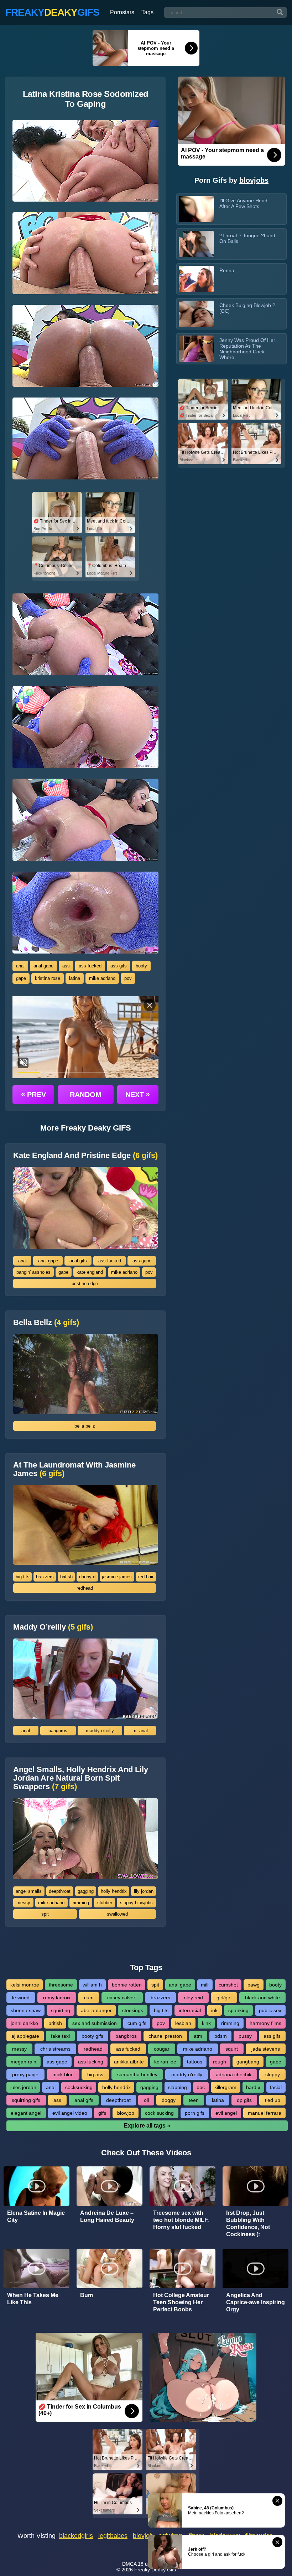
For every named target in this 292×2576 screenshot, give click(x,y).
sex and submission (95, 2023)
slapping (178, 2087)
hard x (253, 2087)
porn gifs (195, 2113)
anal (20, 966)
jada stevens (266, 2049)
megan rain (24, 2062)
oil (146, 2100)
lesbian (183, 2023)
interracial (190, 2010)
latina (75, 978)
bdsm (221, 2036)
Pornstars (122, 12)
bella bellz (85, 1426)
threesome (61, 1985)
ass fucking (91, 2062)
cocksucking (79, 2087)
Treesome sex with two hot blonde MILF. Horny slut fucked (181, 2220)
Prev (33, 1094)
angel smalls (29, 1891)
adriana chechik (234, 2074)
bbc (201, 2087)
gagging (86, 1891)
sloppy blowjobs (136, 1903)
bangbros (58, 1731)
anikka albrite (129, 2062)
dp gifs (244, 2100)
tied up (273, 2100)
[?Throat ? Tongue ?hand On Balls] (196, 244)
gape (21, 978)
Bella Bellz (46, 1323)
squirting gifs (26, 2100)
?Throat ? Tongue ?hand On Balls (247, 238)
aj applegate (25, 2036)
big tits (23, 1577)
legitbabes (113, 2536)
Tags (147, 12)
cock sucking (159, 2113)
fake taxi (60, 2036)
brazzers (45, 1577)
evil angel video (70, 2113)
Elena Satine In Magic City (36, 2216)
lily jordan (144, 1891)
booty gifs (92, 2036)
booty (141, 966)
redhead (85, 1588)
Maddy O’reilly (53, 1627)
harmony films (265, 2023)
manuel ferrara (265, 2113)
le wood (21, 1998)
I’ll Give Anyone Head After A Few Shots (243, 203)
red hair (146, 1577)
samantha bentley (137, 2074)
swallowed (117, 1914)
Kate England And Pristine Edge (85, 1155)
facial (276, 2087)
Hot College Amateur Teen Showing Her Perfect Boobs (181, 2302)
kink (206, 2023)
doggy (169, 2100)
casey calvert (122, 1998)
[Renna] (196, 279)
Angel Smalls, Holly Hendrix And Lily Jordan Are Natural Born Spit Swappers (81, 1778)
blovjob (143, 2536)
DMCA (129, 2564)
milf (205, 1985)
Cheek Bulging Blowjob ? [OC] (247, 308)
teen (194, 2100)
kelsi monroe (25, 1985)
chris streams (55, 2049)
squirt (232, 2049)
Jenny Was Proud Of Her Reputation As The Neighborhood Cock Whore (247, 349)
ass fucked (90, 966)
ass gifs (119, 966)
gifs (102, 2113)
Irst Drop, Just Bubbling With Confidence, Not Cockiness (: (248, 2224)
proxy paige (25, 2074)
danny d (87, 1577)
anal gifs (78, 1261)
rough (220, 2062)
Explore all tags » (147, 2126)
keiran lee (165, 2062)
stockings (133, 2010)
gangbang (248, 2062)
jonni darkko (24, 2023)
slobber (105, 1903)
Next (138, 1094)
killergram (225, 2087)
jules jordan (23, 2087)
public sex (270, 2010)
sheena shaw (26, 2010)
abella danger (96, 2010)
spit (45, 1914)
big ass (95, 2074)
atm (198, 2036)
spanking (238, 2010)
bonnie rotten (127, 1985)
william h (92, 1985)
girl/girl (224, 1998)
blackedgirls (76, 2536)
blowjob (126, 2113)
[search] (280, 12)
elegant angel (26, 2113)
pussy (245, 2036)
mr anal (140, 1731)
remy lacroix (57, 1998)
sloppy (273, 2074)
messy (23, 1903)
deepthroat (60, 1891)
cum (89, 1998)
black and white (262, 1998)
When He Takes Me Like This (33, 2299)
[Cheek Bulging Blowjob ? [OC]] (196, 314)
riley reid (193, 1998)
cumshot (228, 1985)
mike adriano (102, 978)
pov (128, 978)
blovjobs (254, 180)
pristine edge (85, 1284)
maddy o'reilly (100, 1731)
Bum (87, 2295)
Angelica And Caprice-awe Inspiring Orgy (255, 2302)
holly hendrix (114, 1891)
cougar (162, 2049)
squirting (61, 2010)
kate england (90, 1272)
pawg (254, 1985)
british (66, 1577)
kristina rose (48, 978)
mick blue (63, 2074)
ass (66, 966)
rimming (81, 1903)
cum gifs (137, 2023)
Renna (227, 270)
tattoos (195, 2062)
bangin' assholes (33, 1272)
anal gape (43, 966)
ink (214, 2010)
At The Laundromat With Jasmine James (74, 1469)
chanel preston (165, 2036)
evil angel (226, 2113)
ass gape (142, 1261)
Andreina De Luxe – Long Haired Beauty (107, 2216)
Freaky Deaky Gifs (155, 2570)
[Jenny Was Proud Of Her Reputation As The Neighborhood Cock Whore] (196, 349)
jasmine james (117, 1577)
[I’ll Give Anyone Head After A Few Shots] (196, 209)
